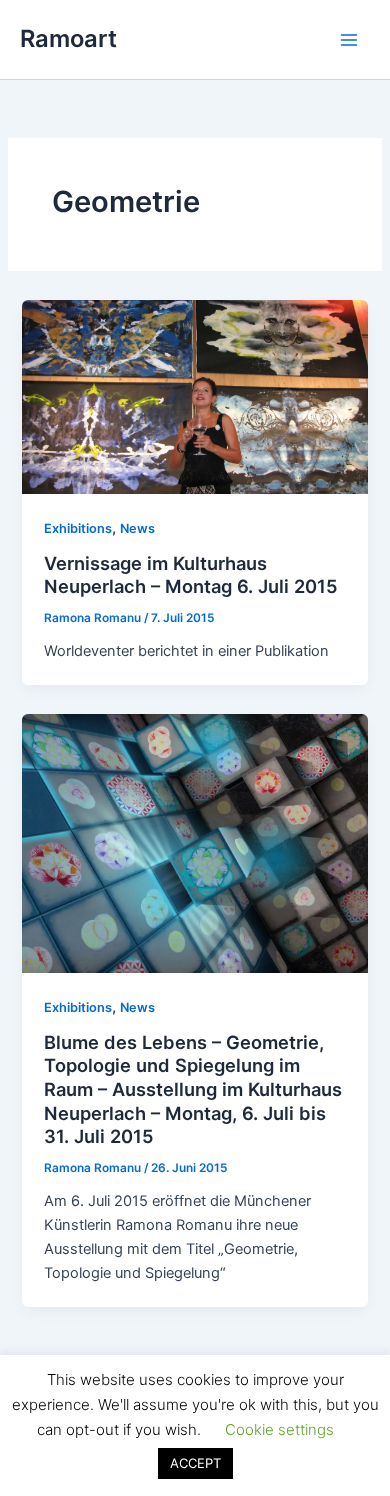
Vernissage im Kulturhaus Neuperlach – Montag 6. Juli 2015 (191, 575)
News (137, 528)
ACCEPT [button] (195, 1463)
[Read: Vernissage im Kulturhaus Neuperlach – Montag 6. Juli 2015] (194, 396)
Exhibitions (78, 528)
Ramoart (68, 38)
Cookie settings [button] (279, 1429)
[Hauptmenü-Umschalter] (349, 40)
